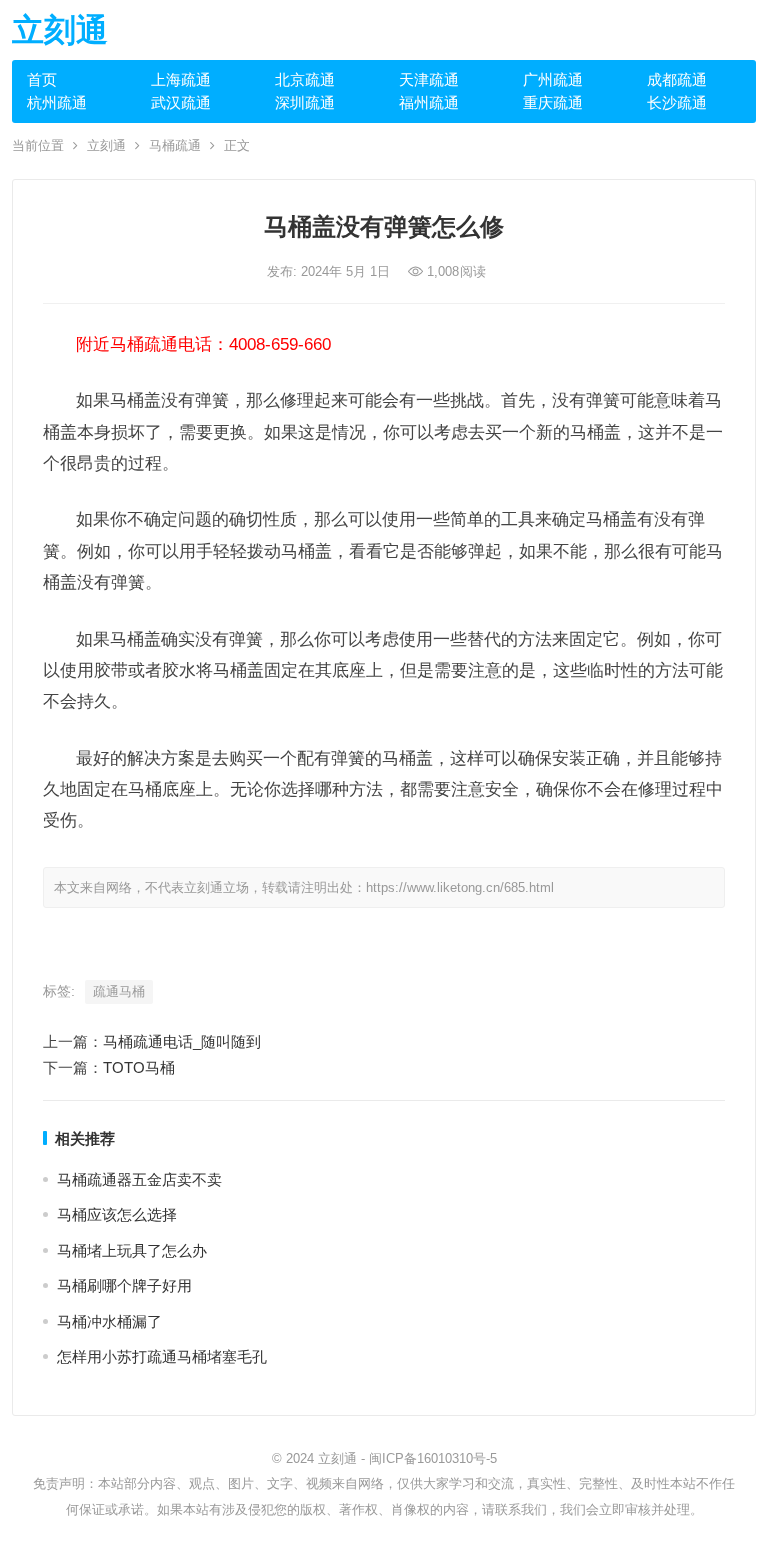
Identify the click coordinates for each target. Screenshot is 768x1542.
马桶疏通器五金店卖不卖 (139, 1179)
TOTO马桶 (139, 1067)
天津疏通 (429, 79)
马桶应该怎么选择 (117, 1214)
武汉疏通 (181, 102)
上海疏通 (181, 79)
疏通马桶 (119, 991)
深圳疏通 (305, 102)
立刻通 (60, 30)
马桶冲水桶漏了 (109, 1321)
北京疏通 (305, 79)
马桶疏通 (175, 145)
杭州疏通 (57, 102)
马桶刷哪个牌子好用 (124, 1285)
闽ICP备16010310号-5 (433, 1458)
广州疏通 (553, 79)
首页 (42, 79)
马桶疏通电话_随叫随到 (182, 1041)
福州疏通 (429, 102)
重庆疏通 (553, 102)
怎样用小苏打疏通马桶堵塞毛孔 (162, 1356)
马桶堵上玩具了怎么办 (132, 1250)
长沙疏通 (677, 102)
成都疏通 (677, 79)
